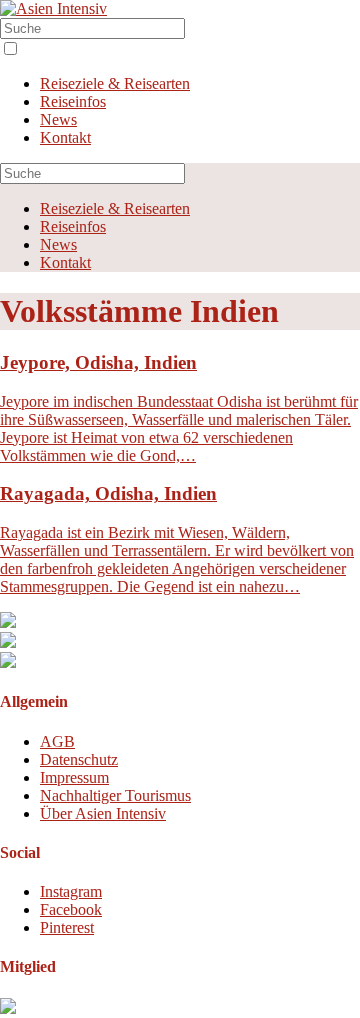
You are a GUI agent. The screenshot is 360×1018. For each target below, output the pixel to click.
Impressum (74, 777)
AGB (57, 741)
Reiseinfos (73, 101)
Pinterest (67, 927)
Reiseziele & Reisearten (115, 83)
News (58, 119)
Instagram (71, 891)
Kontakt (65, 137)
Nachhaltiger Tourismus (115, 795)
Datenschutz (79, 759)
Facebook (71, 909)
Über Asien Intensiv (103, 813)
